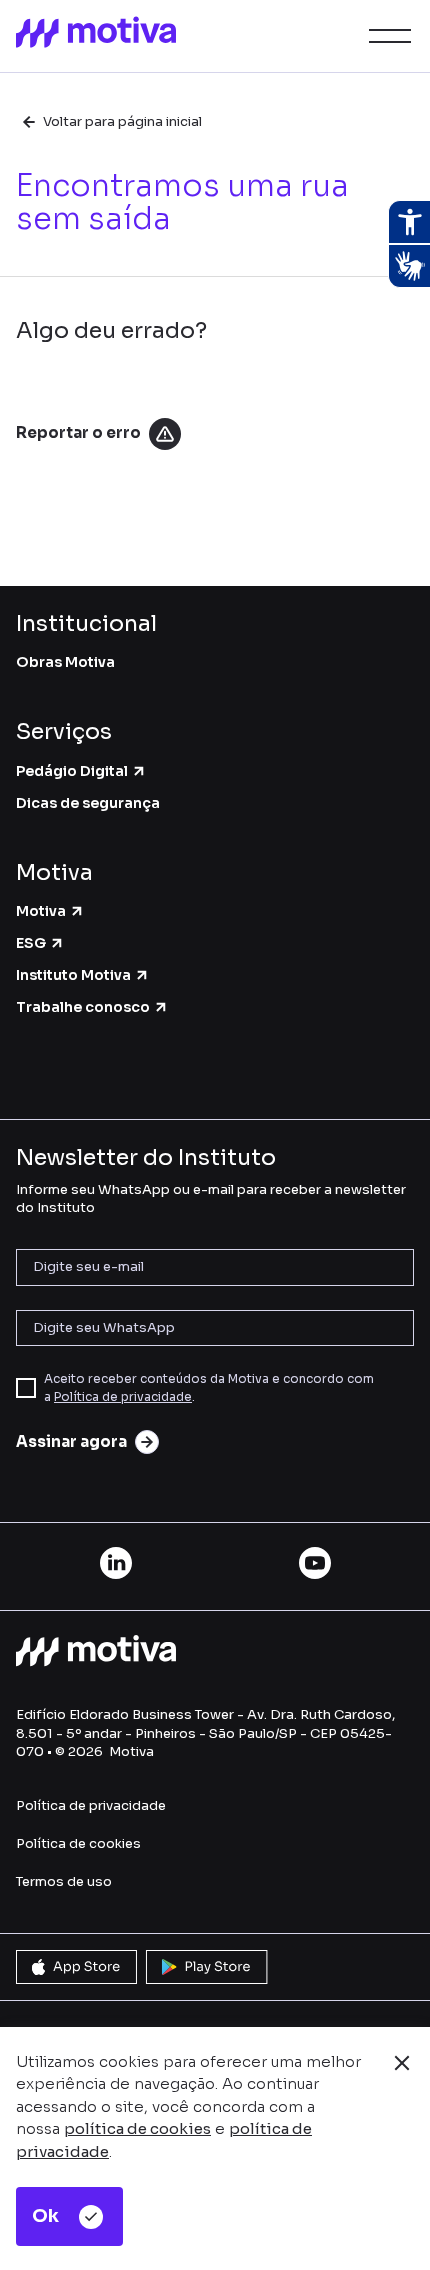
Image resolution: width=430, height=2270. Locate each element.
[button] (386, 36)
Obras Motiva (65, 662)
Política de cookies (78, 1843)
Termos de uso (64, 1881)
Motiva (41, 911)
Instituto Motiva (73, 975)
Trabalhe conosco (83, 1007)
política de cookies (137, 2128)
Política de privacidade (123, 1396)
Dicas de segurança (88, 803)
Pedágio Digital (72, 771)
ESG (31, 943)
